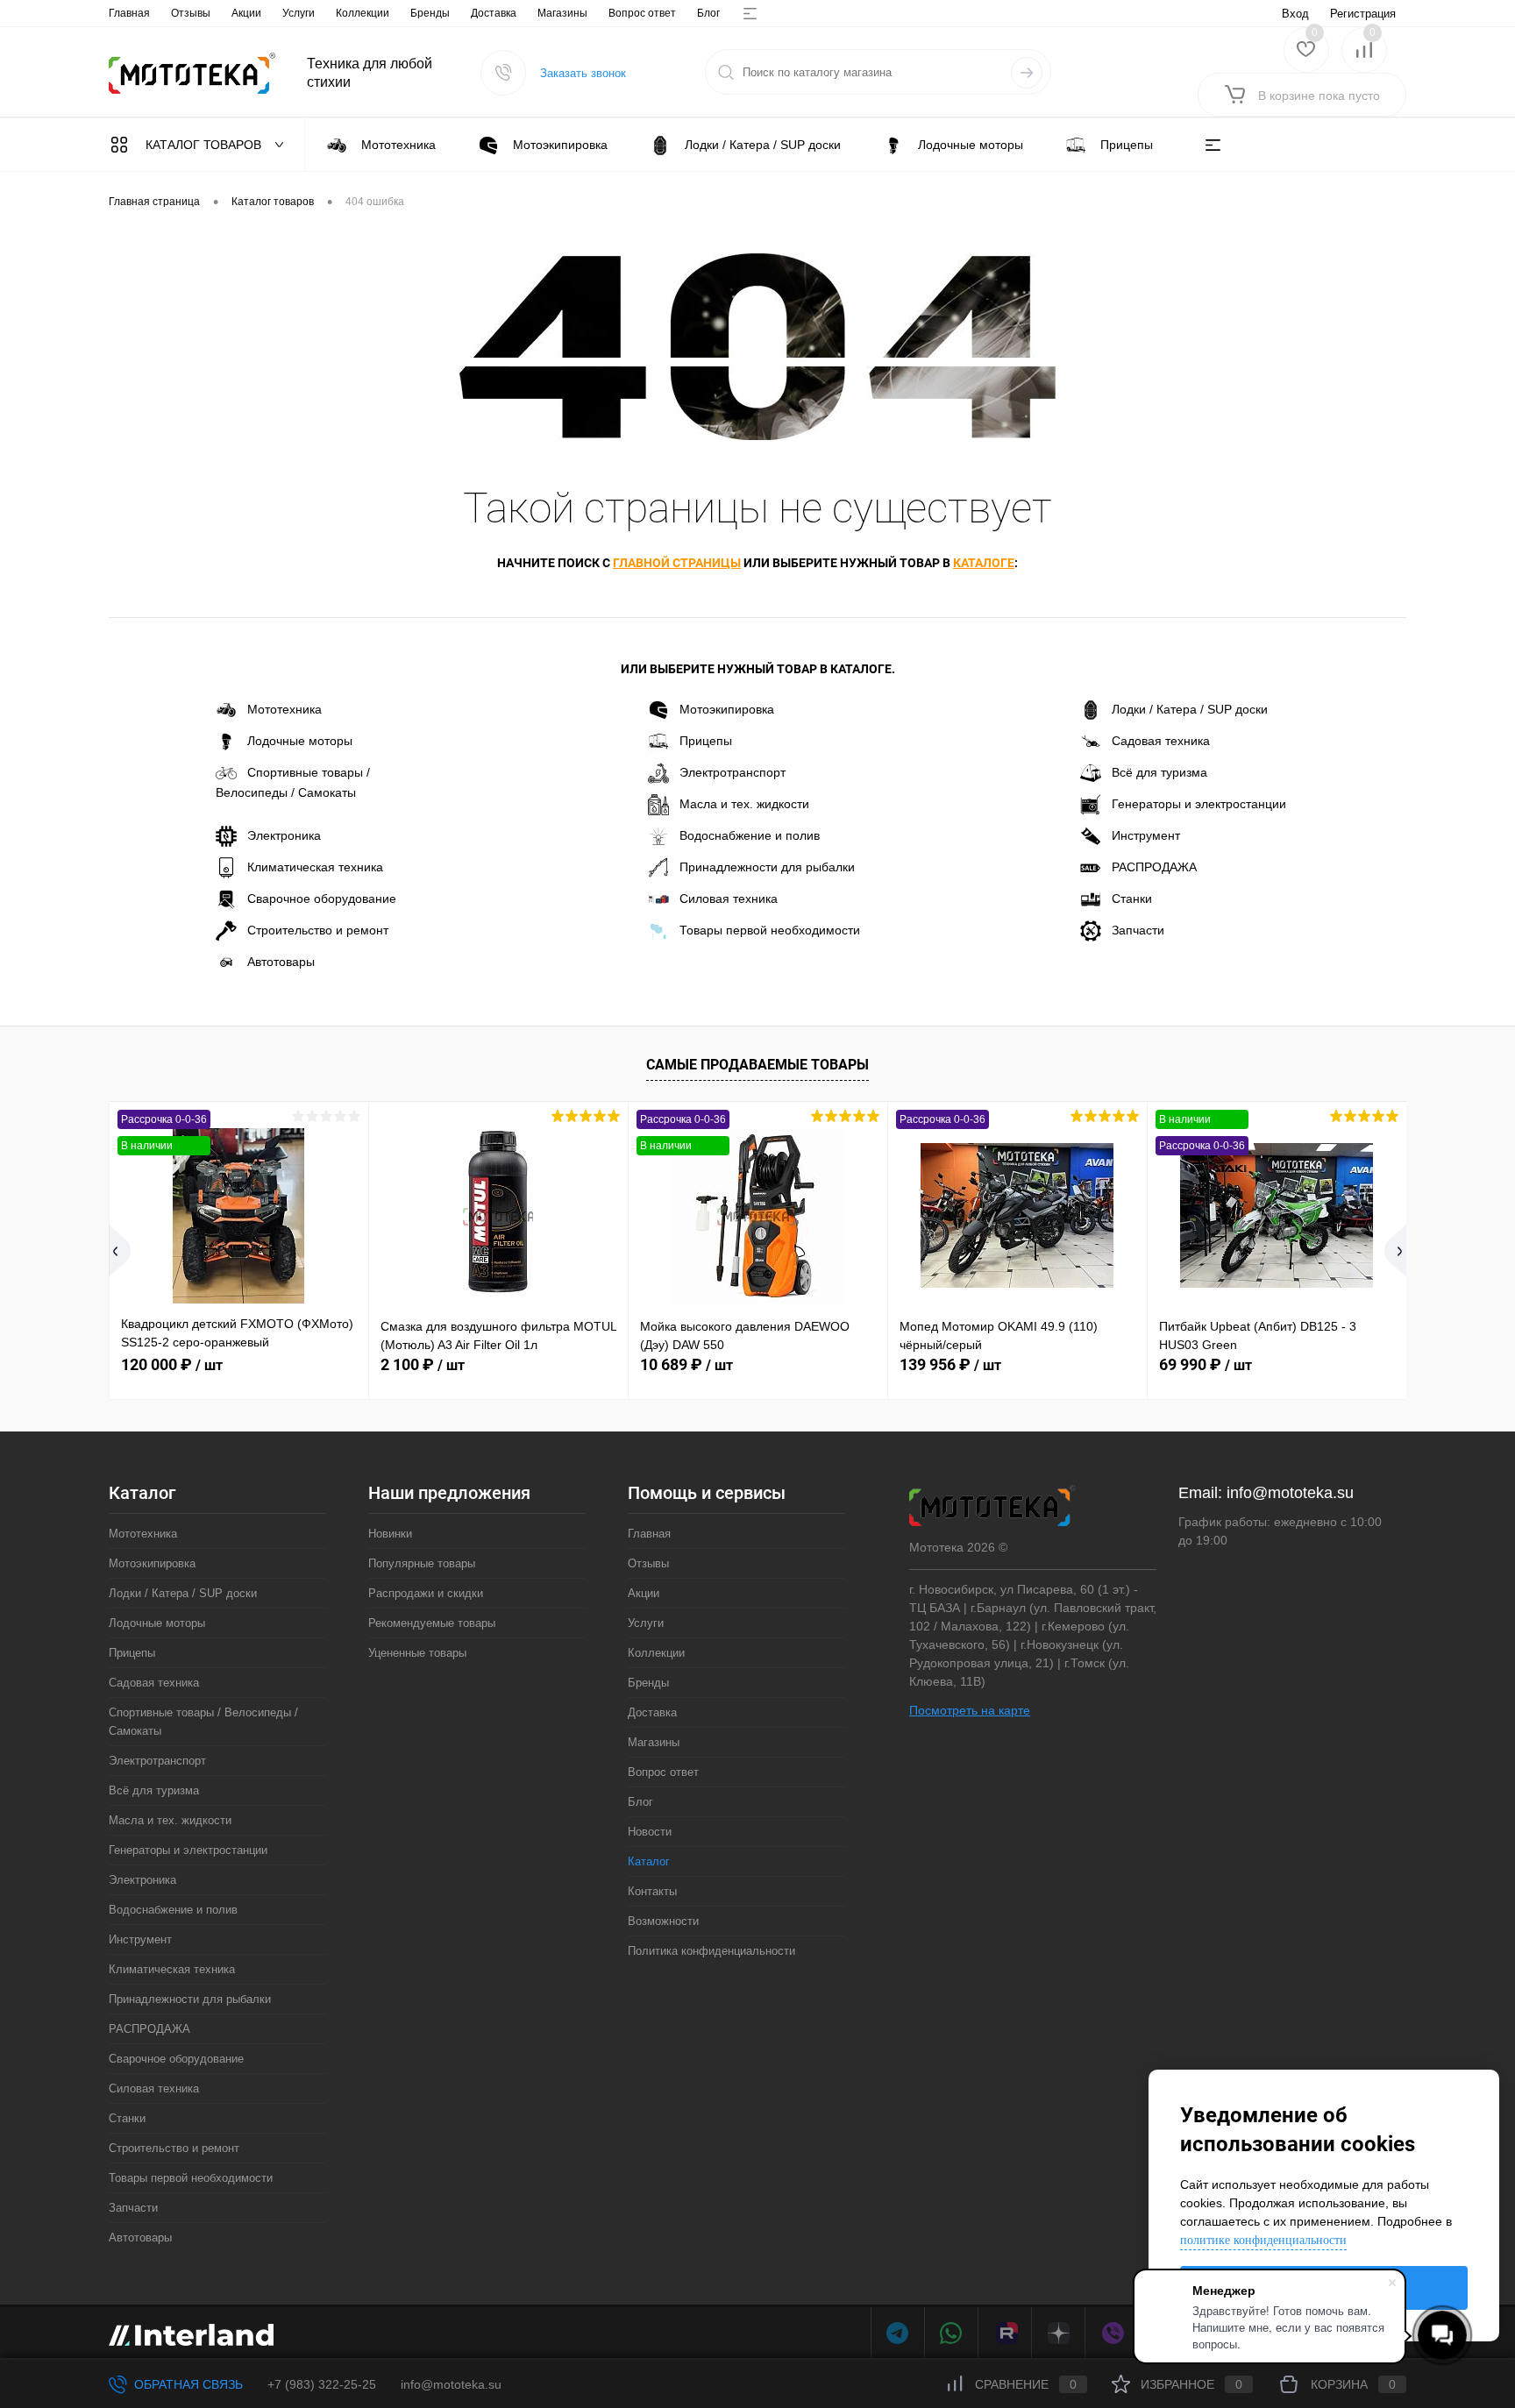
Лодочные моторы (300, 741)
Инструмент (1146, 835)
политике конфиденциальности (1263, 2240)
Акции (246, 13)
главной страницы (677, 563)
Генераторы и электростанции (1199, 804)
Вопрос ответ (642, 13)
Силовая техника (729, 899)
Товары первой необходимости (770, 930)
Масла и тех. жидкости (744, 804)
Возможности (663, 1921)
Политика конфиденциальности (711, 1951)
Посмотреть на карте (970, 1710)
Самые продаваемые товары (757, 1065)
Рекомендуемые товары (432, 1623)
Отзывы (191, 13)
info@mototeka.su (1290, 1493)
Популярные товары (422, 1563)
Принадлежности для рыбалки (767, 867)
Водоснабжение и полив (750, 835)
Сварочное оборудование (322, 899)
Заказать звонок (583, 73)
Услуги (299, 13)
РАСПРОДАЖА (1154, 867)
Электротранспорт (733, 772)
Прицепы (706, 741)
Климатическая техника (315, 867)
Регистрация (1363, 14)
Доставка (494, 13)
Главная (129, 13)
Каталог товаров (205, 145)
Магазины (562, 13)
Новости (650, 1832)
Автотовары (281, 962)
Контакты (652, 1891)
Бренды (430, 13)
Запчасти (1138, 930)
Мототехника (285, 709)
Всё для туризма (1159, 772)
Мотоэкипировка (727, 709)
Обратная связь (187, 2384)
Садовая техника (1161, 741)
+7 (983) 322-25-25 (322, 2384)
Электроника (284, 835)
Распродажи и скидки (426, 1593)
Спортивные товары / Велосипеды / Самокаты (293, 782)
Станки (1132, 899)
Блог (708, 13)
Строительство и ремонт (318, 930)
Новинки (390, 1534)
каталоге (984, 563)
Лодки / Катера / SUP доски (1190, 709)
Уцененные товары (417, 1653)
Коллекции (363, 13)
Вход (1295, 14)
